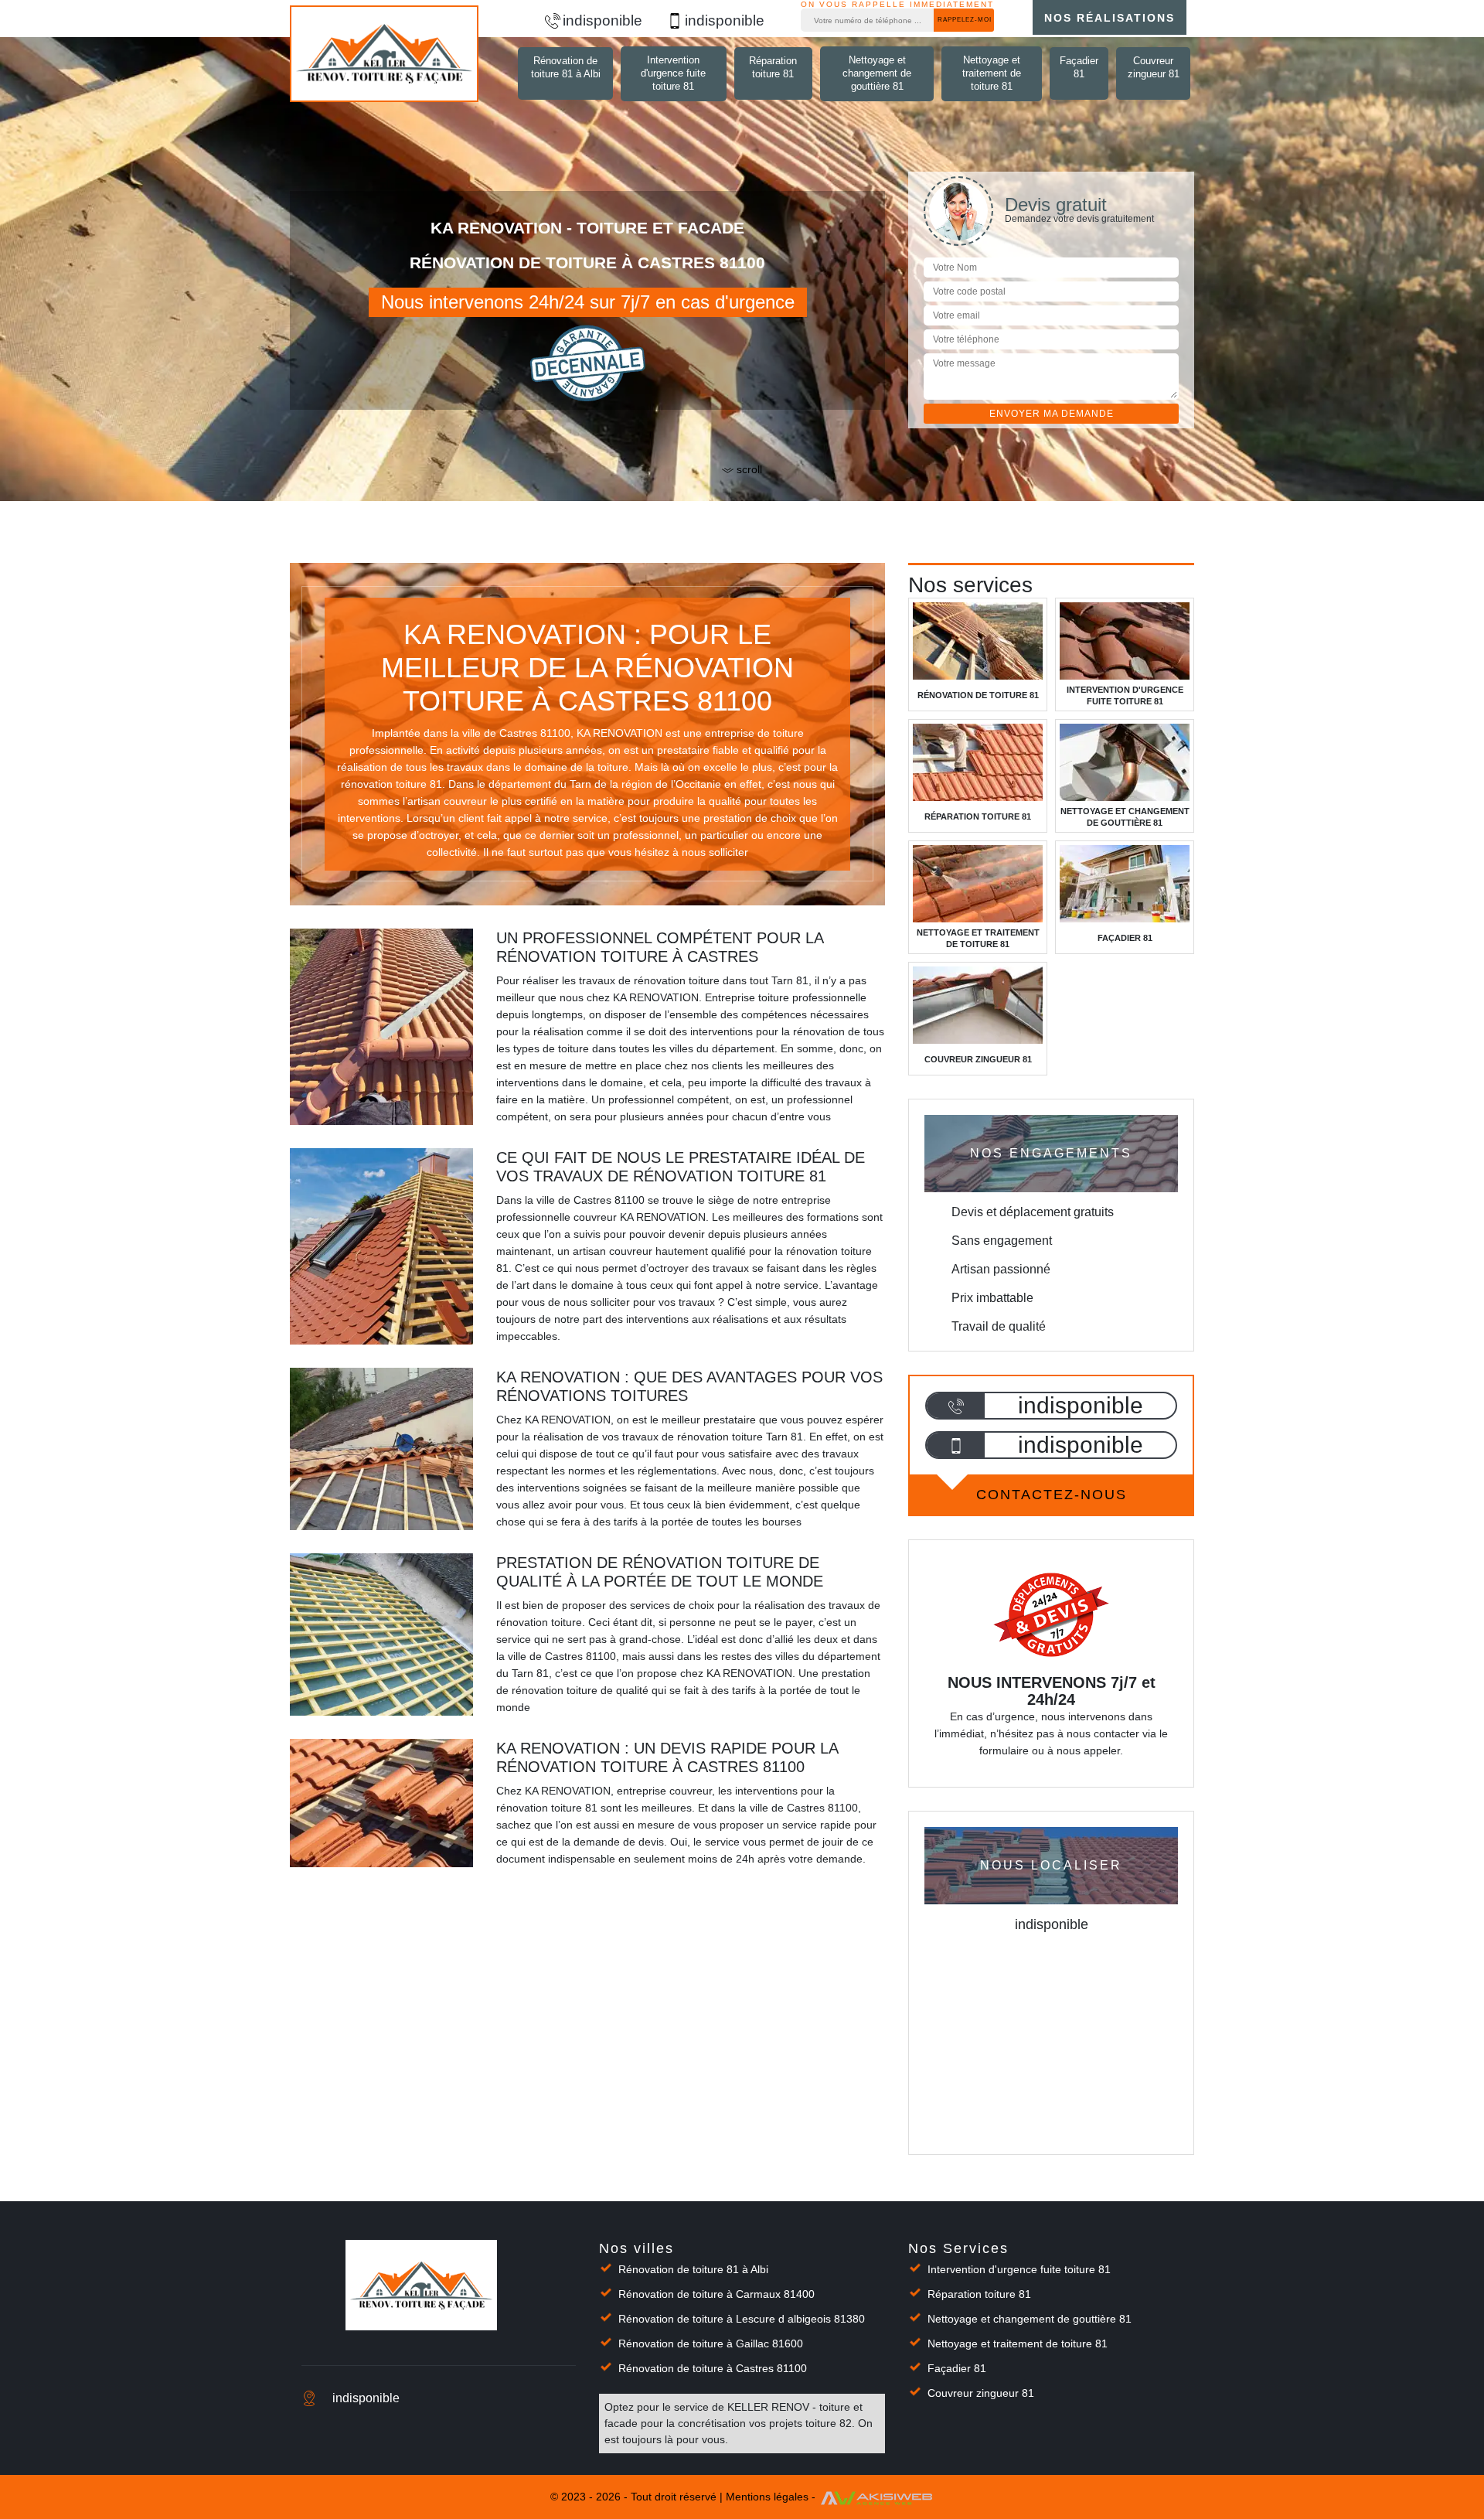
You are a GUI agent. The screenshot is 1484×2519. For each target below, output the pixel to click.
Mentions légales (767, 2497)
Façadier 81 (1079, 67)
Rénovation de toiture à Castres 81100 (713, 2368)
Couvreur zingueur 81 (1154, 67)
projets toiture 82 (810, 2423)
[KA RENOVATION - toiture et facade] (384, 54)
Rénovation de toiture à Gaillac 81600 (711, 2343)
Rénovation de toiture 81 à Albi (566, 67)
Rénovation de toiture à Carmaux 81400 (716, 2294)
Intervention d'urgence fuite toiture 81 (673, 73)
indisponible (602, 20)
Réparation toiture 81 (773, 67)
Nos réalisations (1110, 18)
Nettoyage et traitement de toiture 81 (992, 73)
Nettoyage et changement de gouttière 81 (877, 73)
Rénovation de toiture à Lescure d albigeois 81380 (742, 2319)
